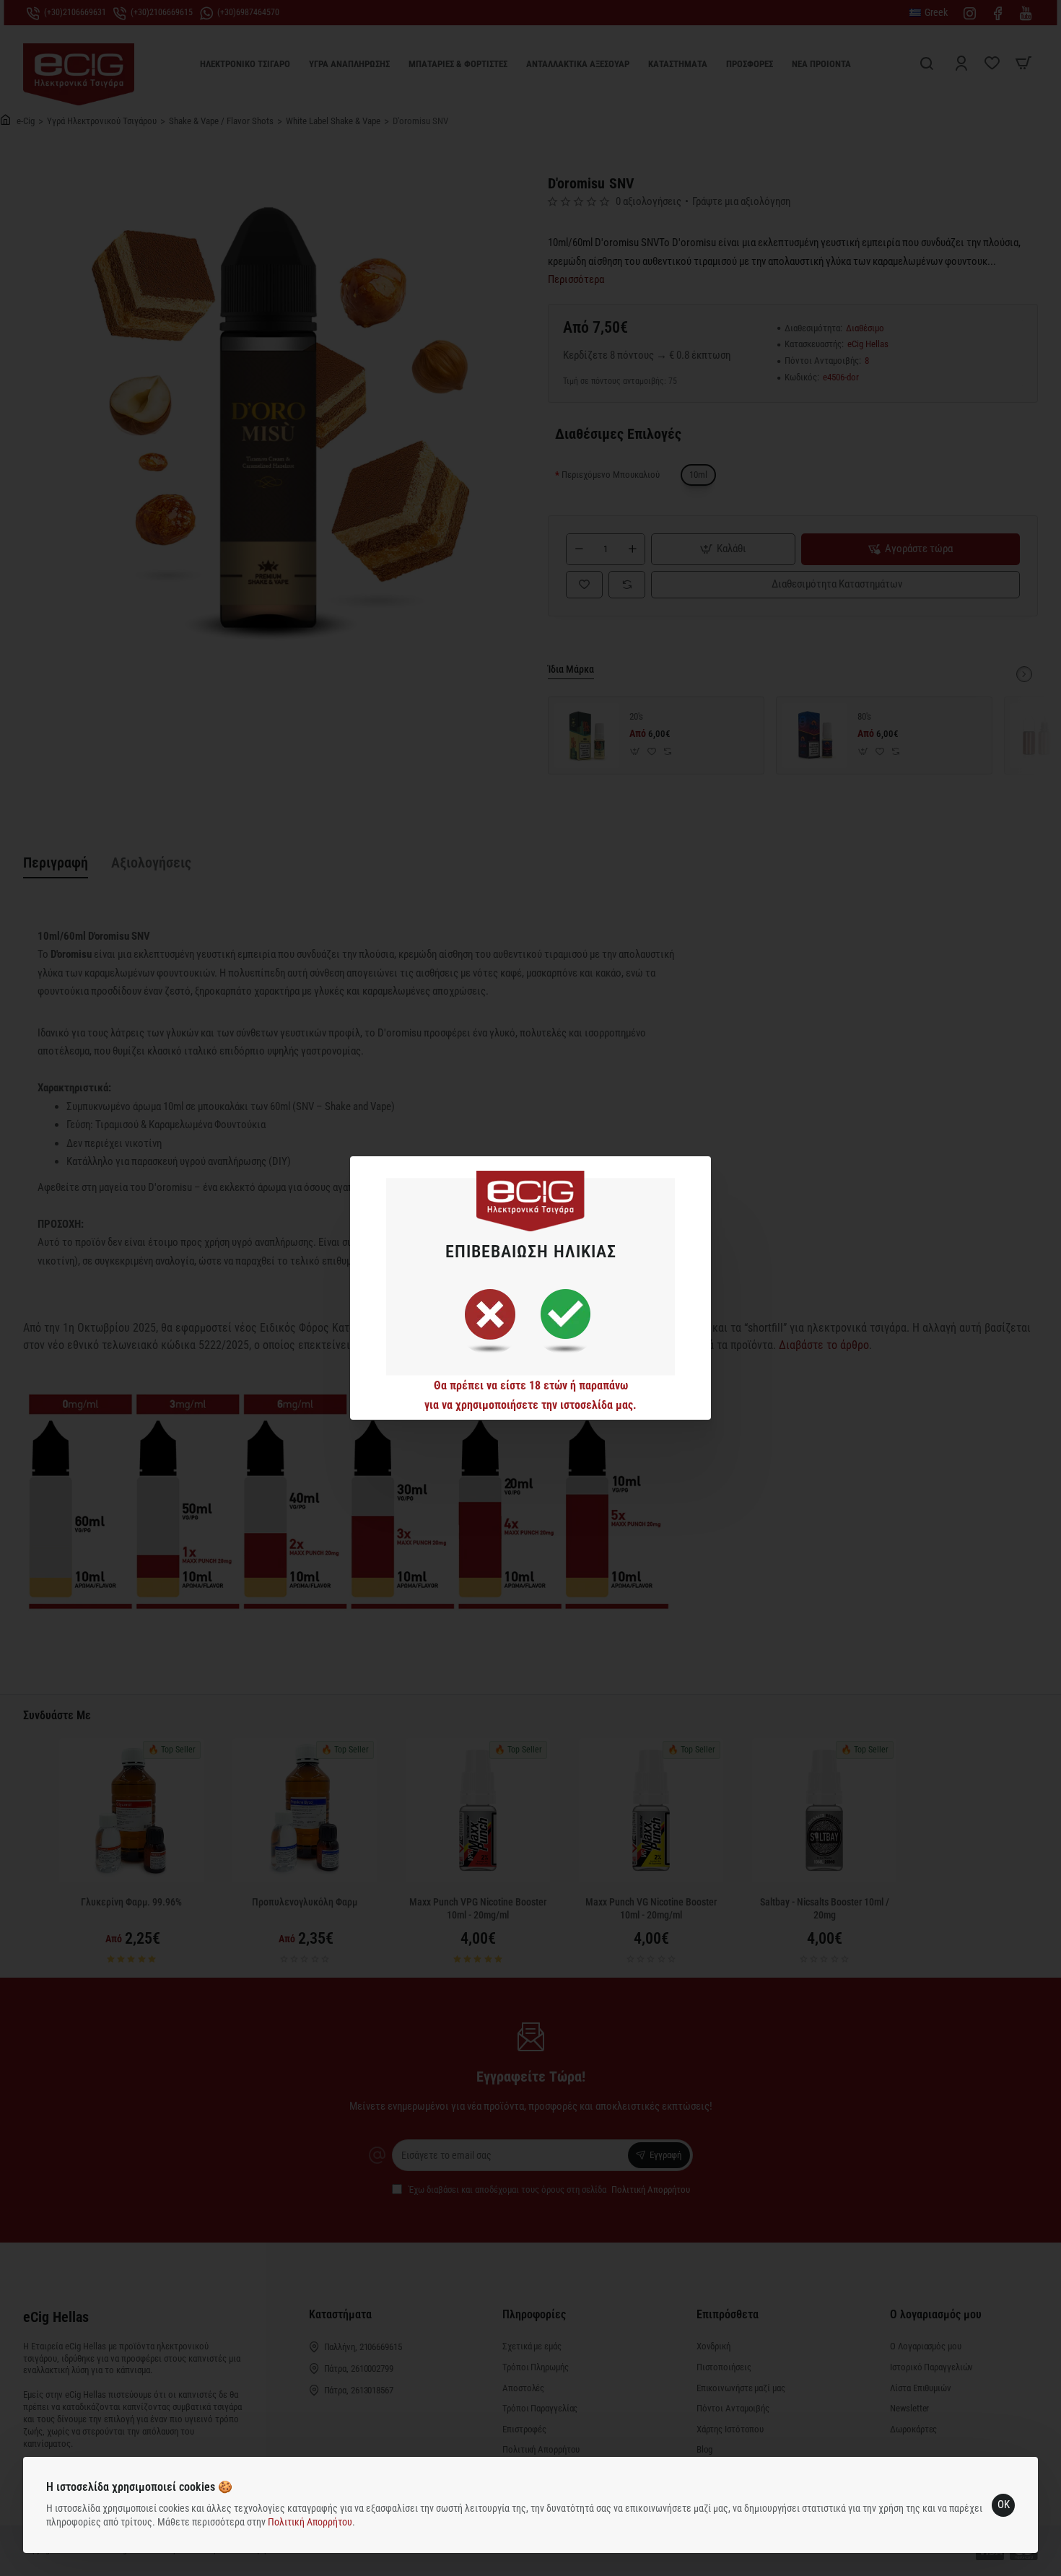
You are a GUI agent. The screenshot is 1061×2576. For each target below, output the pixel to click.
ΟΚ (1004, 2505)
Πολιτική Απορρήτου (310, 2522)
